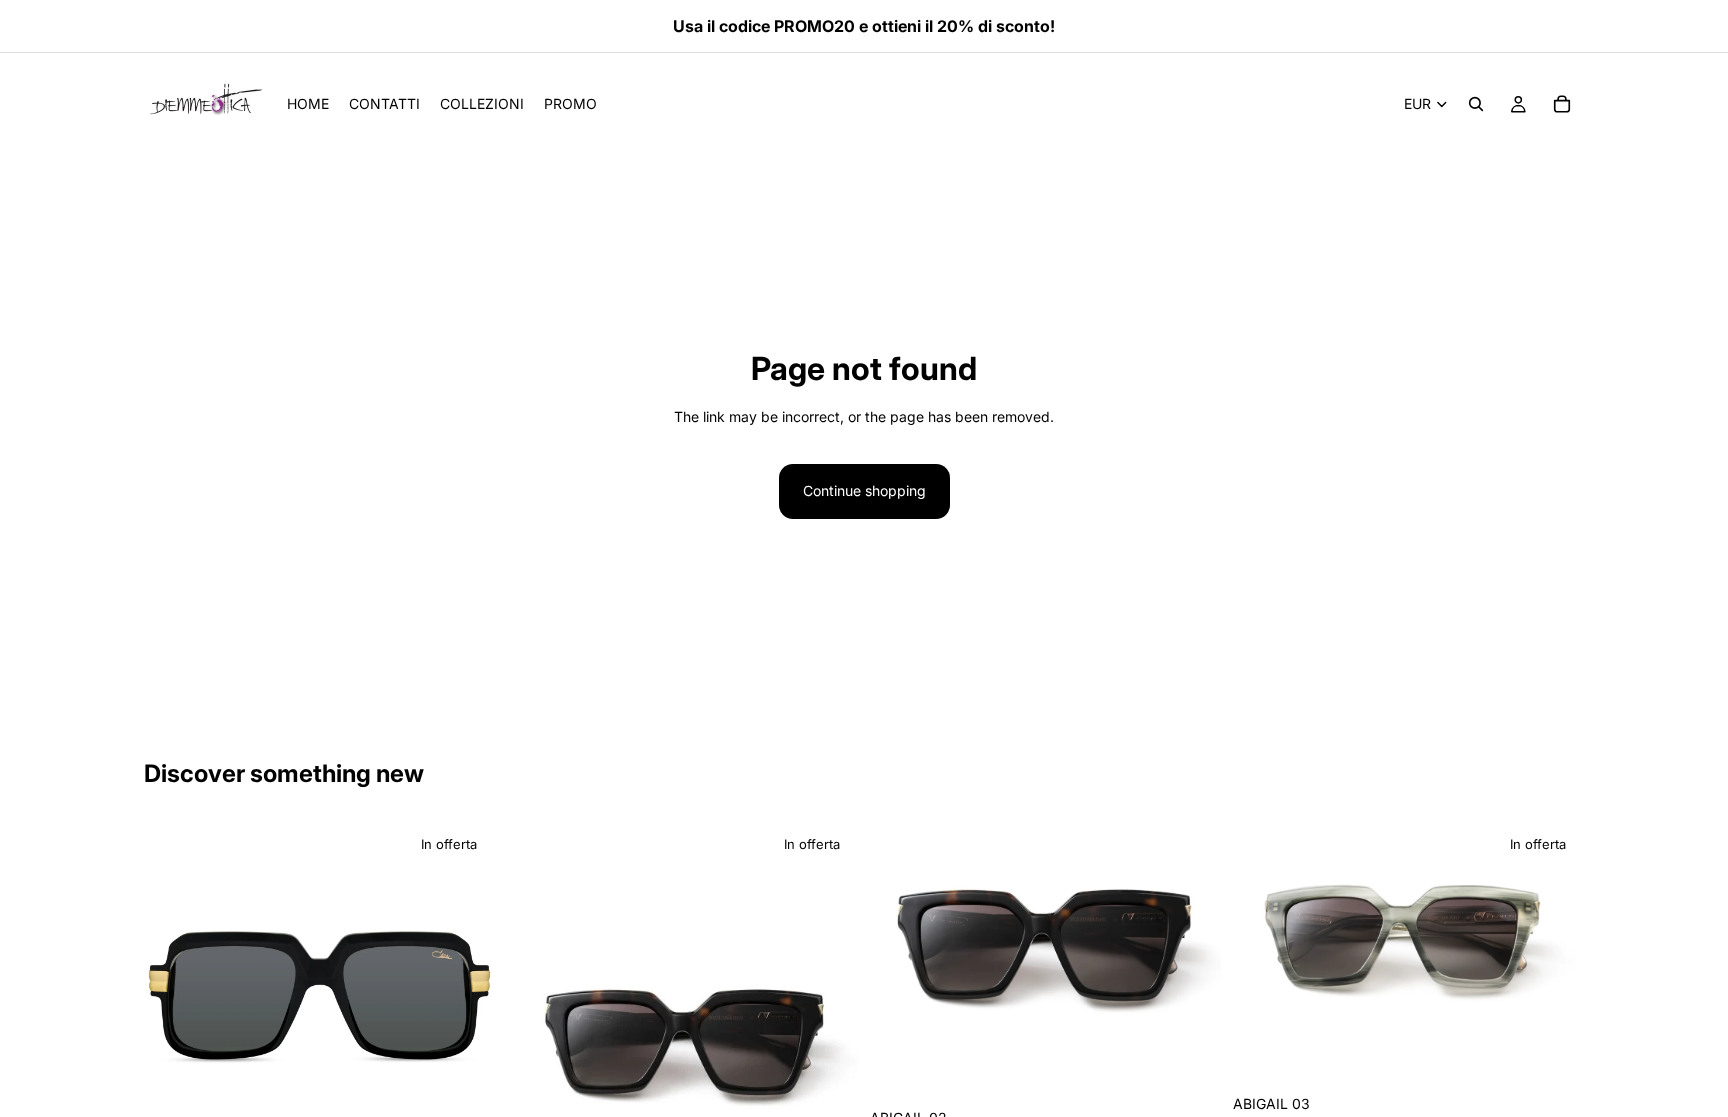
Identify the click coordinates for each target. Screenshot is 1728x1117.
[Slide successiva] (465, 997)
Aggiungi (1207, 1067)
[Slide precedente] (174, 997)
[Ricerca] (1476, 104)
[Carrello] (1562, 104)
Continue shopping (864, 490)
